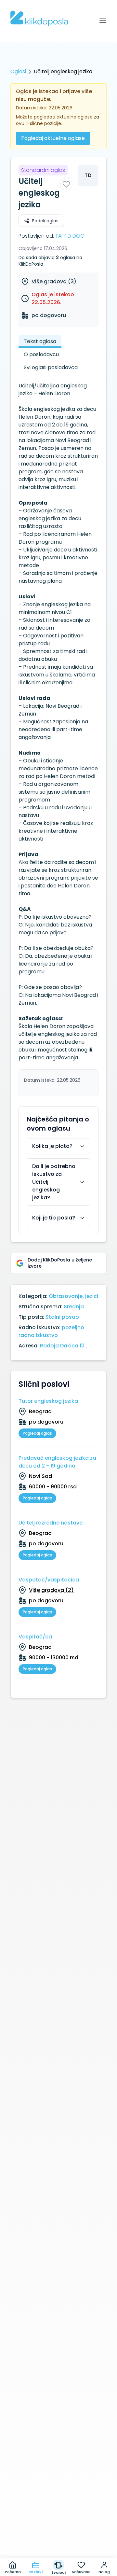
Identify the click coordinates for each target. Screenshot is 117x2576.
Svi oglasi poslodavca (51, 367)
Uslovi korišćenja (77, 2516)
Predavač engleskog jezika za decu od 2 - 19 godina (57, 1462)
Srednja (74, 1307)
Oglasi (18, 71)
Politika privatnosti (29, 2516)
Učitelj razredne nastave (51, 1523)
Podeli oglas (45, 221)
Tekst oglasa (40, 341)
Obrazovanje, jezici (73, 1296)
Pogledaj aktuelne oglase (53, 138)
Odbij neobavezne (58, 2543)
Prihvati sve (58, 2528)
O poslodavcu (41, 354)
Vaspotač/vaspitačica (49, 1580)
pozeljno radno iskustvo (51, 1331)
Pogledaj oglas (37, 1433)
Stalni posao (62, 1317)
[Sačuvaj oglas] (66, 184)
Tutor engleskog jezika (48, 1401)
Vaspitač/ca (35, 1637)
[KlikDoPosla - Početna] (39, 18)
